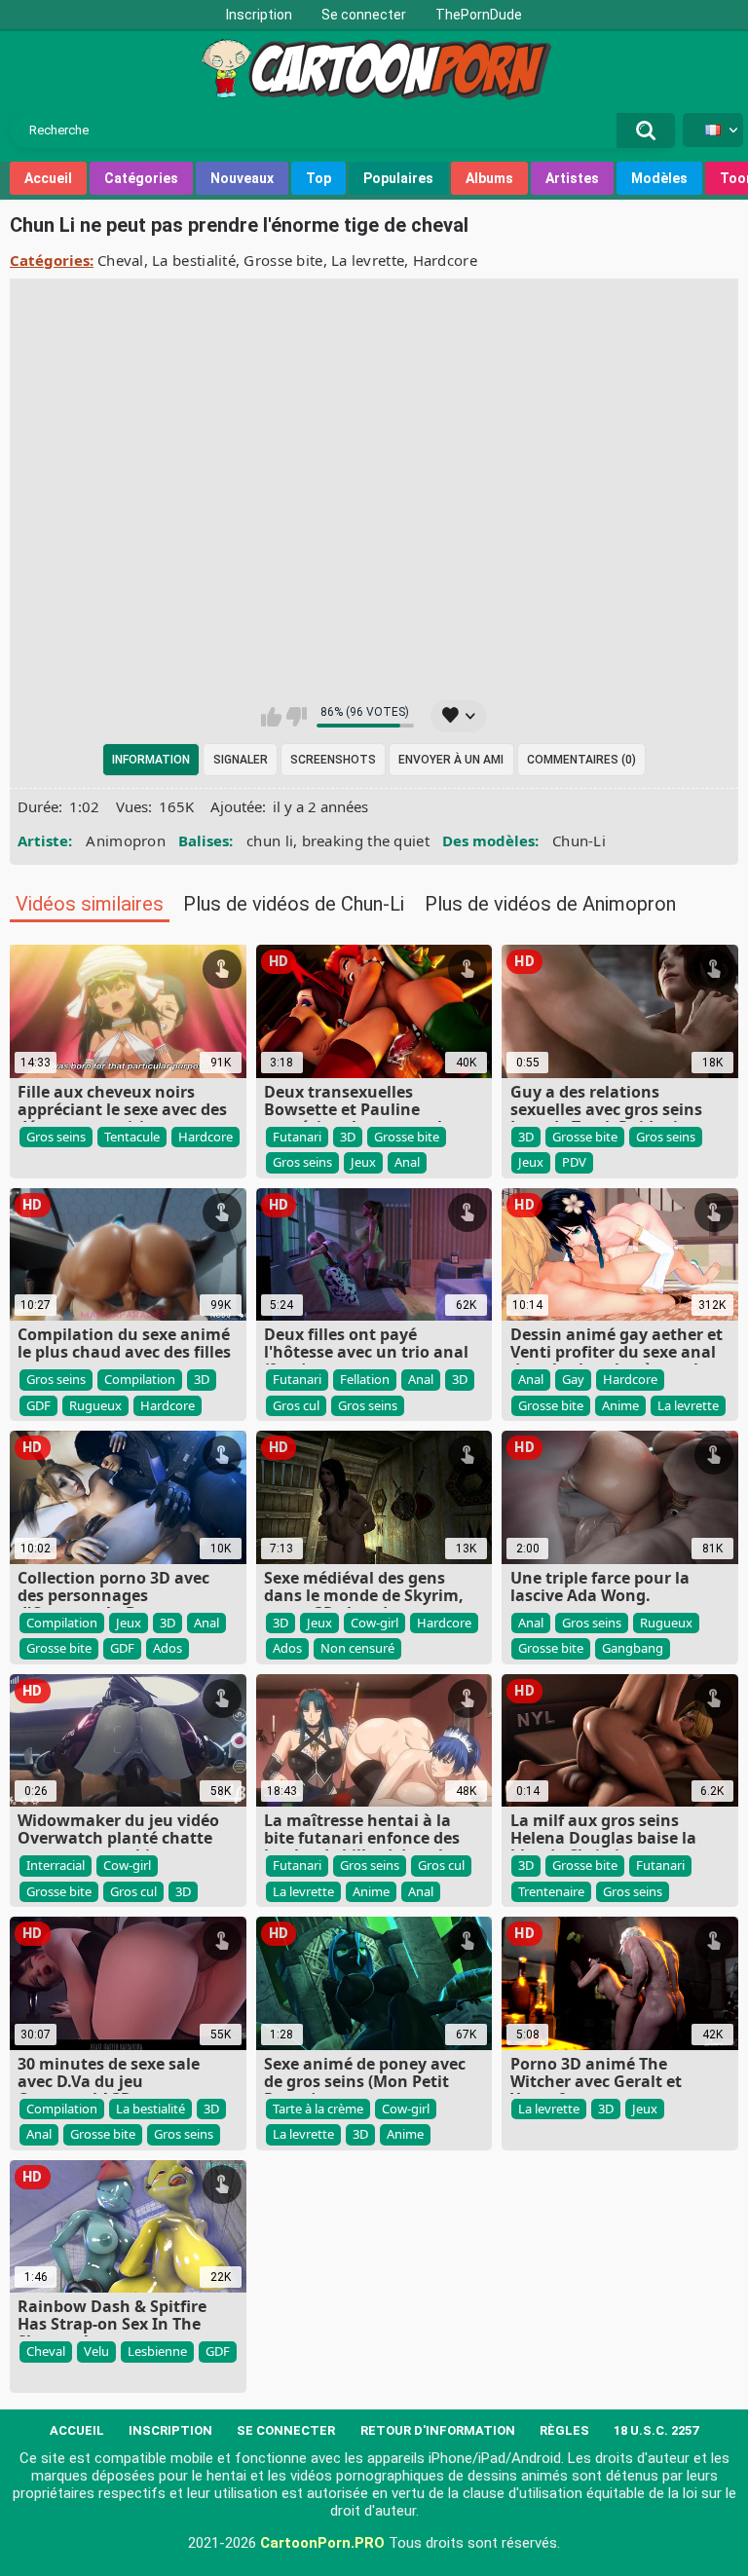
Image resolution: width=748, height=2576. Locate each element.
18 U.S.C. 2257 (656, 2430)
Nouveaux (242, 178)
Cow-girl (374, 1623)
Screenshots (333, 760)
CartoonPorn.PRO (322, 2543)
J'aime (271, 717)
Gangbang (633, 1648)
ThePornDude (479, 15)
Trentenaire (551, 1891)
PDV (574, 1162)
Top (318, 178)
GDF (38, 1405)
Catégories (141, 178)
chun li (270, 840)
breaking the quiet (366, 840)
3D (348, 1137)
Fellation (365, 1379)
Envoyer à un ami (451, 760)
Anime (620, 1405)
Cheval (121, 260)
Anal (407, 1162)
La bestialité (194, 260)
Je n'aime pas (297, 717)
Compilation (140, 1379)
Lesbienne (157, 2351)
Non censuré (357, 1648)
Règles (564, 2430)
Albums (489, 178)
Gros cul (296, 1405)
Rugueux (95, 1405)
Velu (96, 2351)
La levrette (368, 260)
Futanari (297, 1137)
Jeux (363, 1162)
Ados (168, 1648)
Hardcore (445, 260)
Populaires (398, 178)
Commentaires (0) (581, 760)
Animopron (126, 840)
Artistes (572, 178)
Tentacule (132, 1137)
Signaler (241, 760)
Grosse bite (283, 260)
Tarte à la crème (318, 2109)
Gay (573, 1379)
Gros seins (56, 1137)
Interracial (56, 1865)
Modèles (659, 178)
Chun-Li (579, 840)
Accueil (48, 178)
